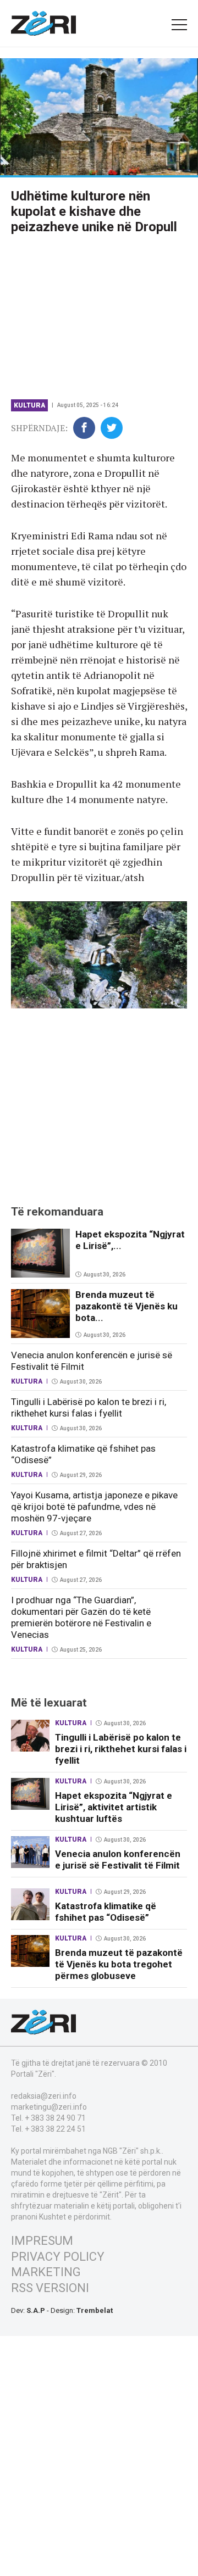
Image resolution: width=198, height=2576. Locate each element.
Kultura (29, 405)
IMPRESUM (42, 2241)
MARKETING (46, 2272)
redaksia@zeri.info (44, 2096)
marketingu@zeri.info (49, 2107)
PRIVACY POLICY (58, 2257)
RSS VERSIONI (50, 2288)
